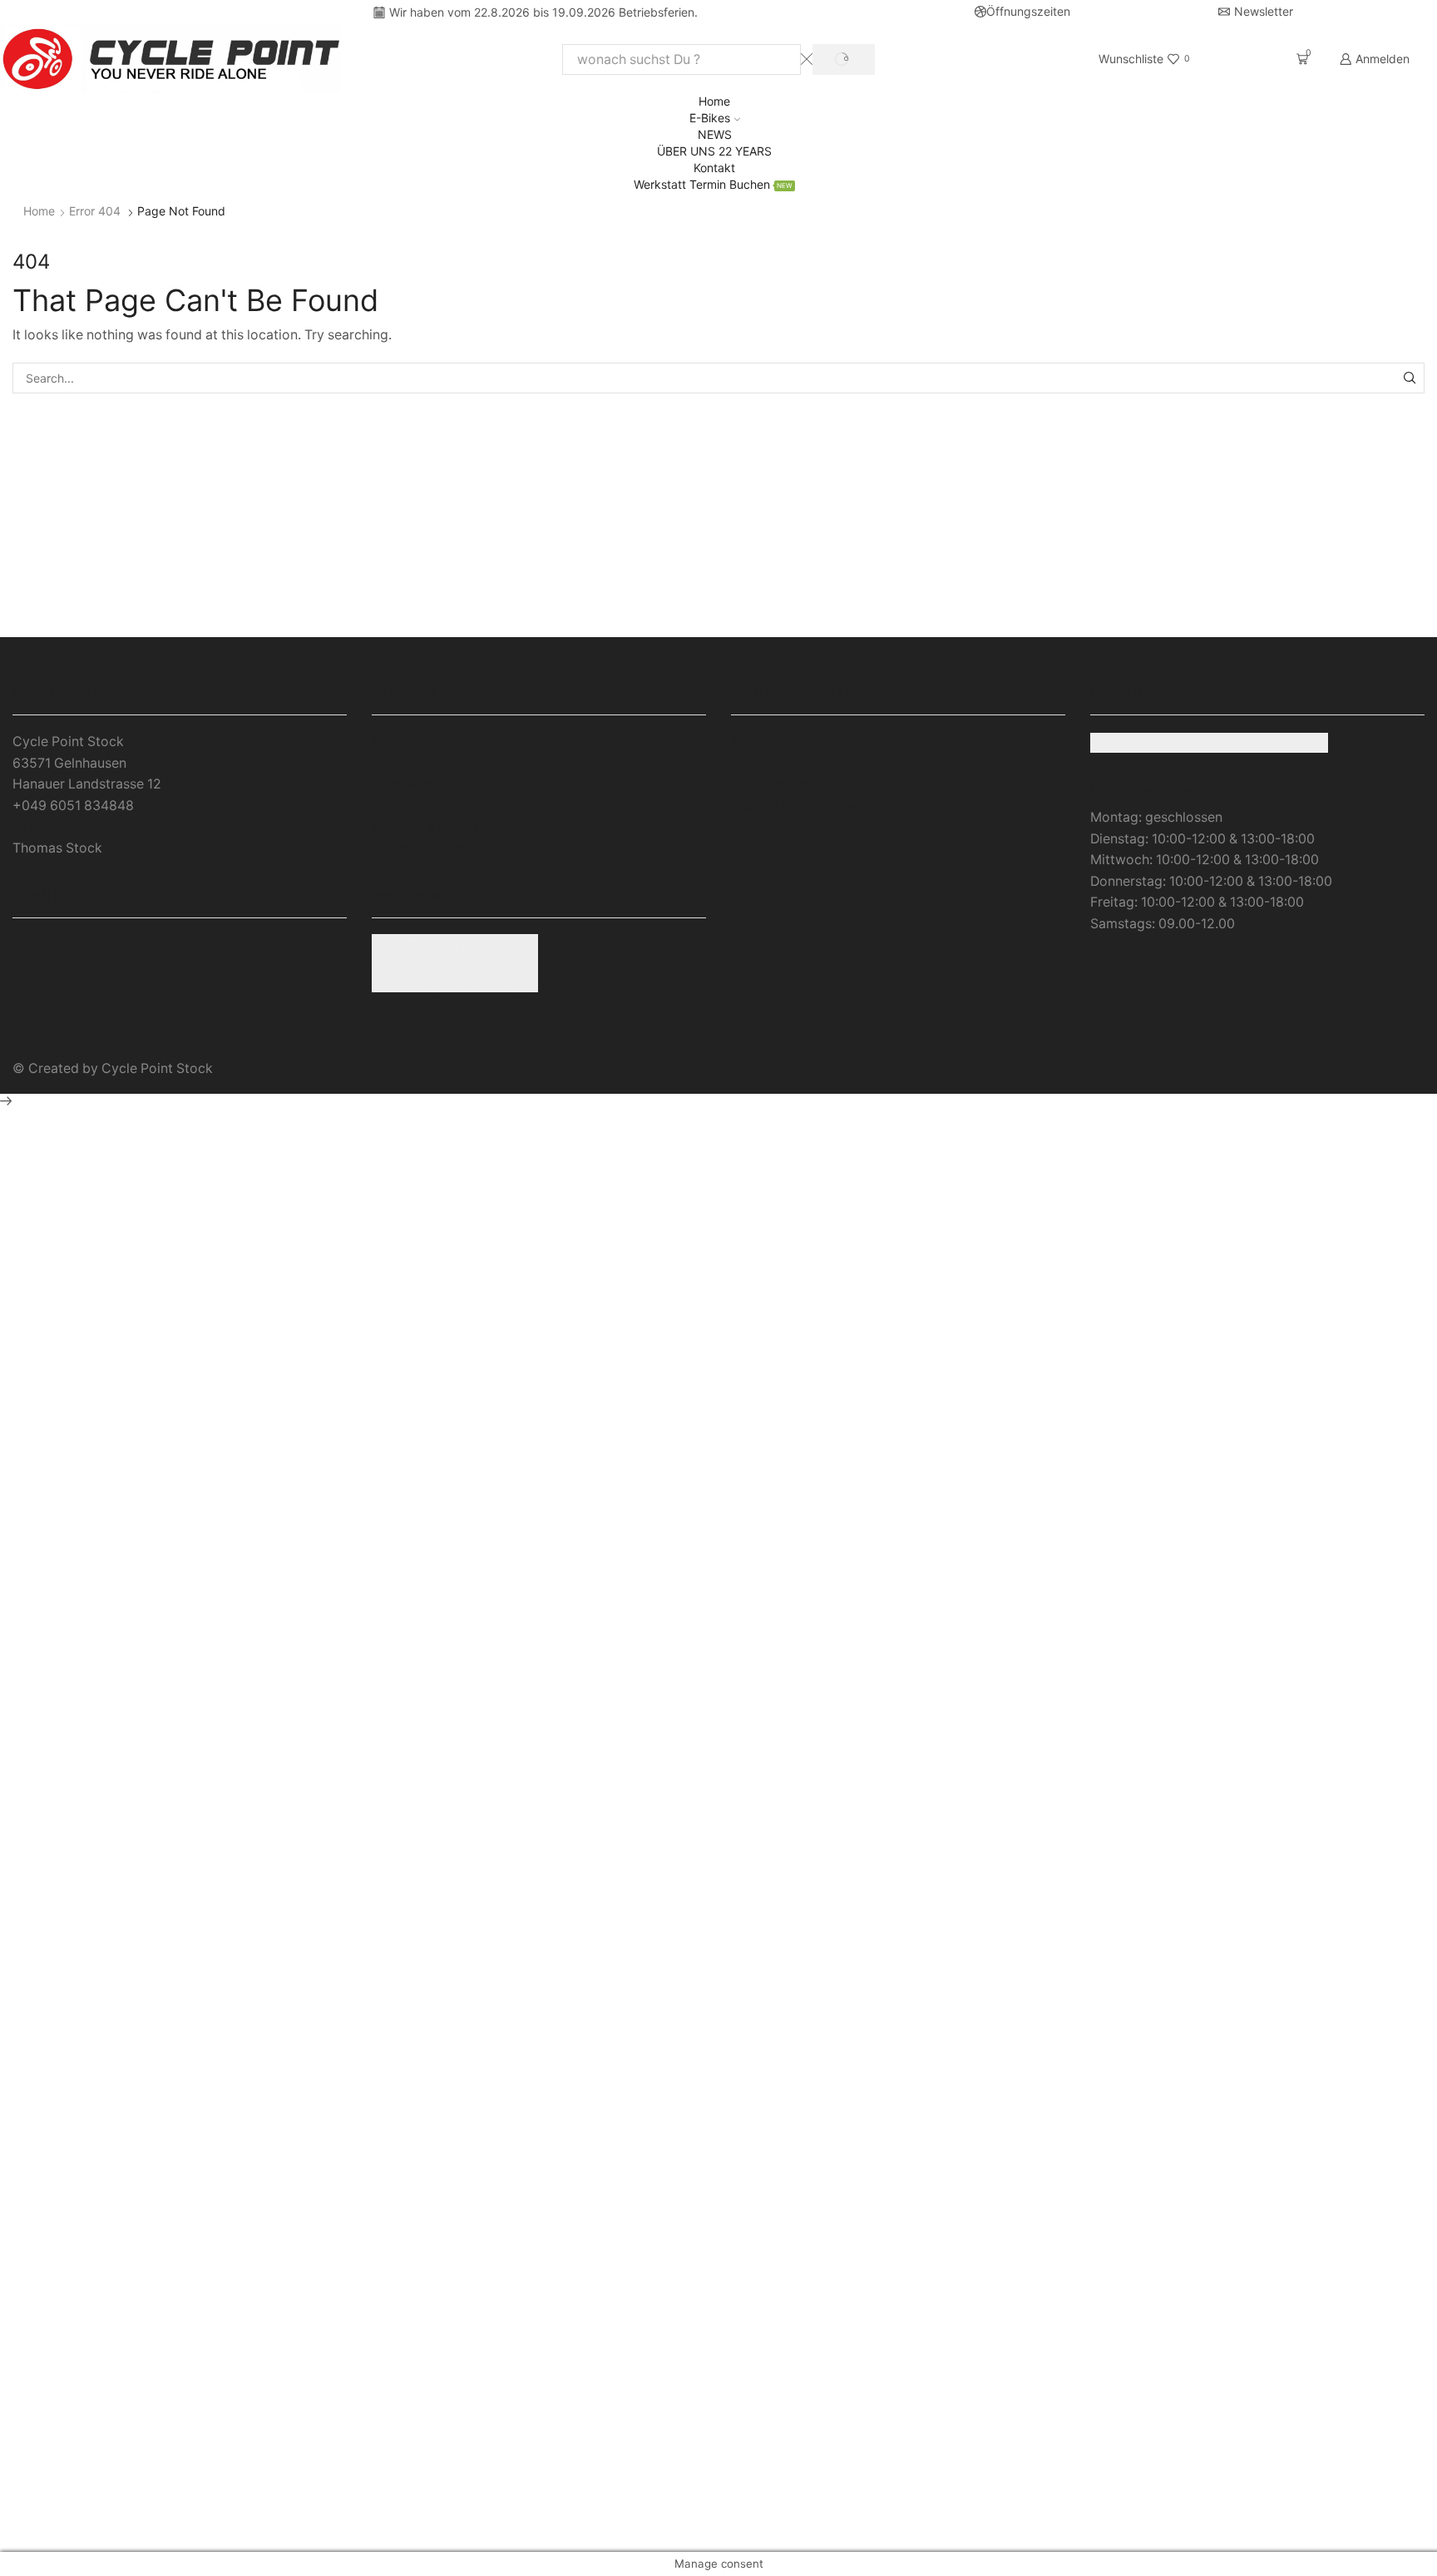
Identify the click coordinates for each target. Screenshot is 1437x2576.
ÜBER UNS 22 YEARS (714, 151)
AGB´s (392, 742)
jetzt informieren (239, 595)
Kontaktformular (1197, 616)
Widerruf (399, 806)
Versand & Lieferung (434, 826)
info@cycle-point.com (82, 826)
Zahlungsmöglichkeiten (803, 763)
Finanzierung (771, 784)
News (748, 826)
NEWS (715, 134)
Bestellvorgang (419, 848)
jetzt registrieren (718, 616)
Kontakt (714, 168)
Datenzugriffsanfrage (798, 806)
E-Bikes (710, 118)
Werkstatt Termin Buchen (713, 184)
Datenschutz (411, 784)
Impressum (406, 763)
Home (714, 101)
